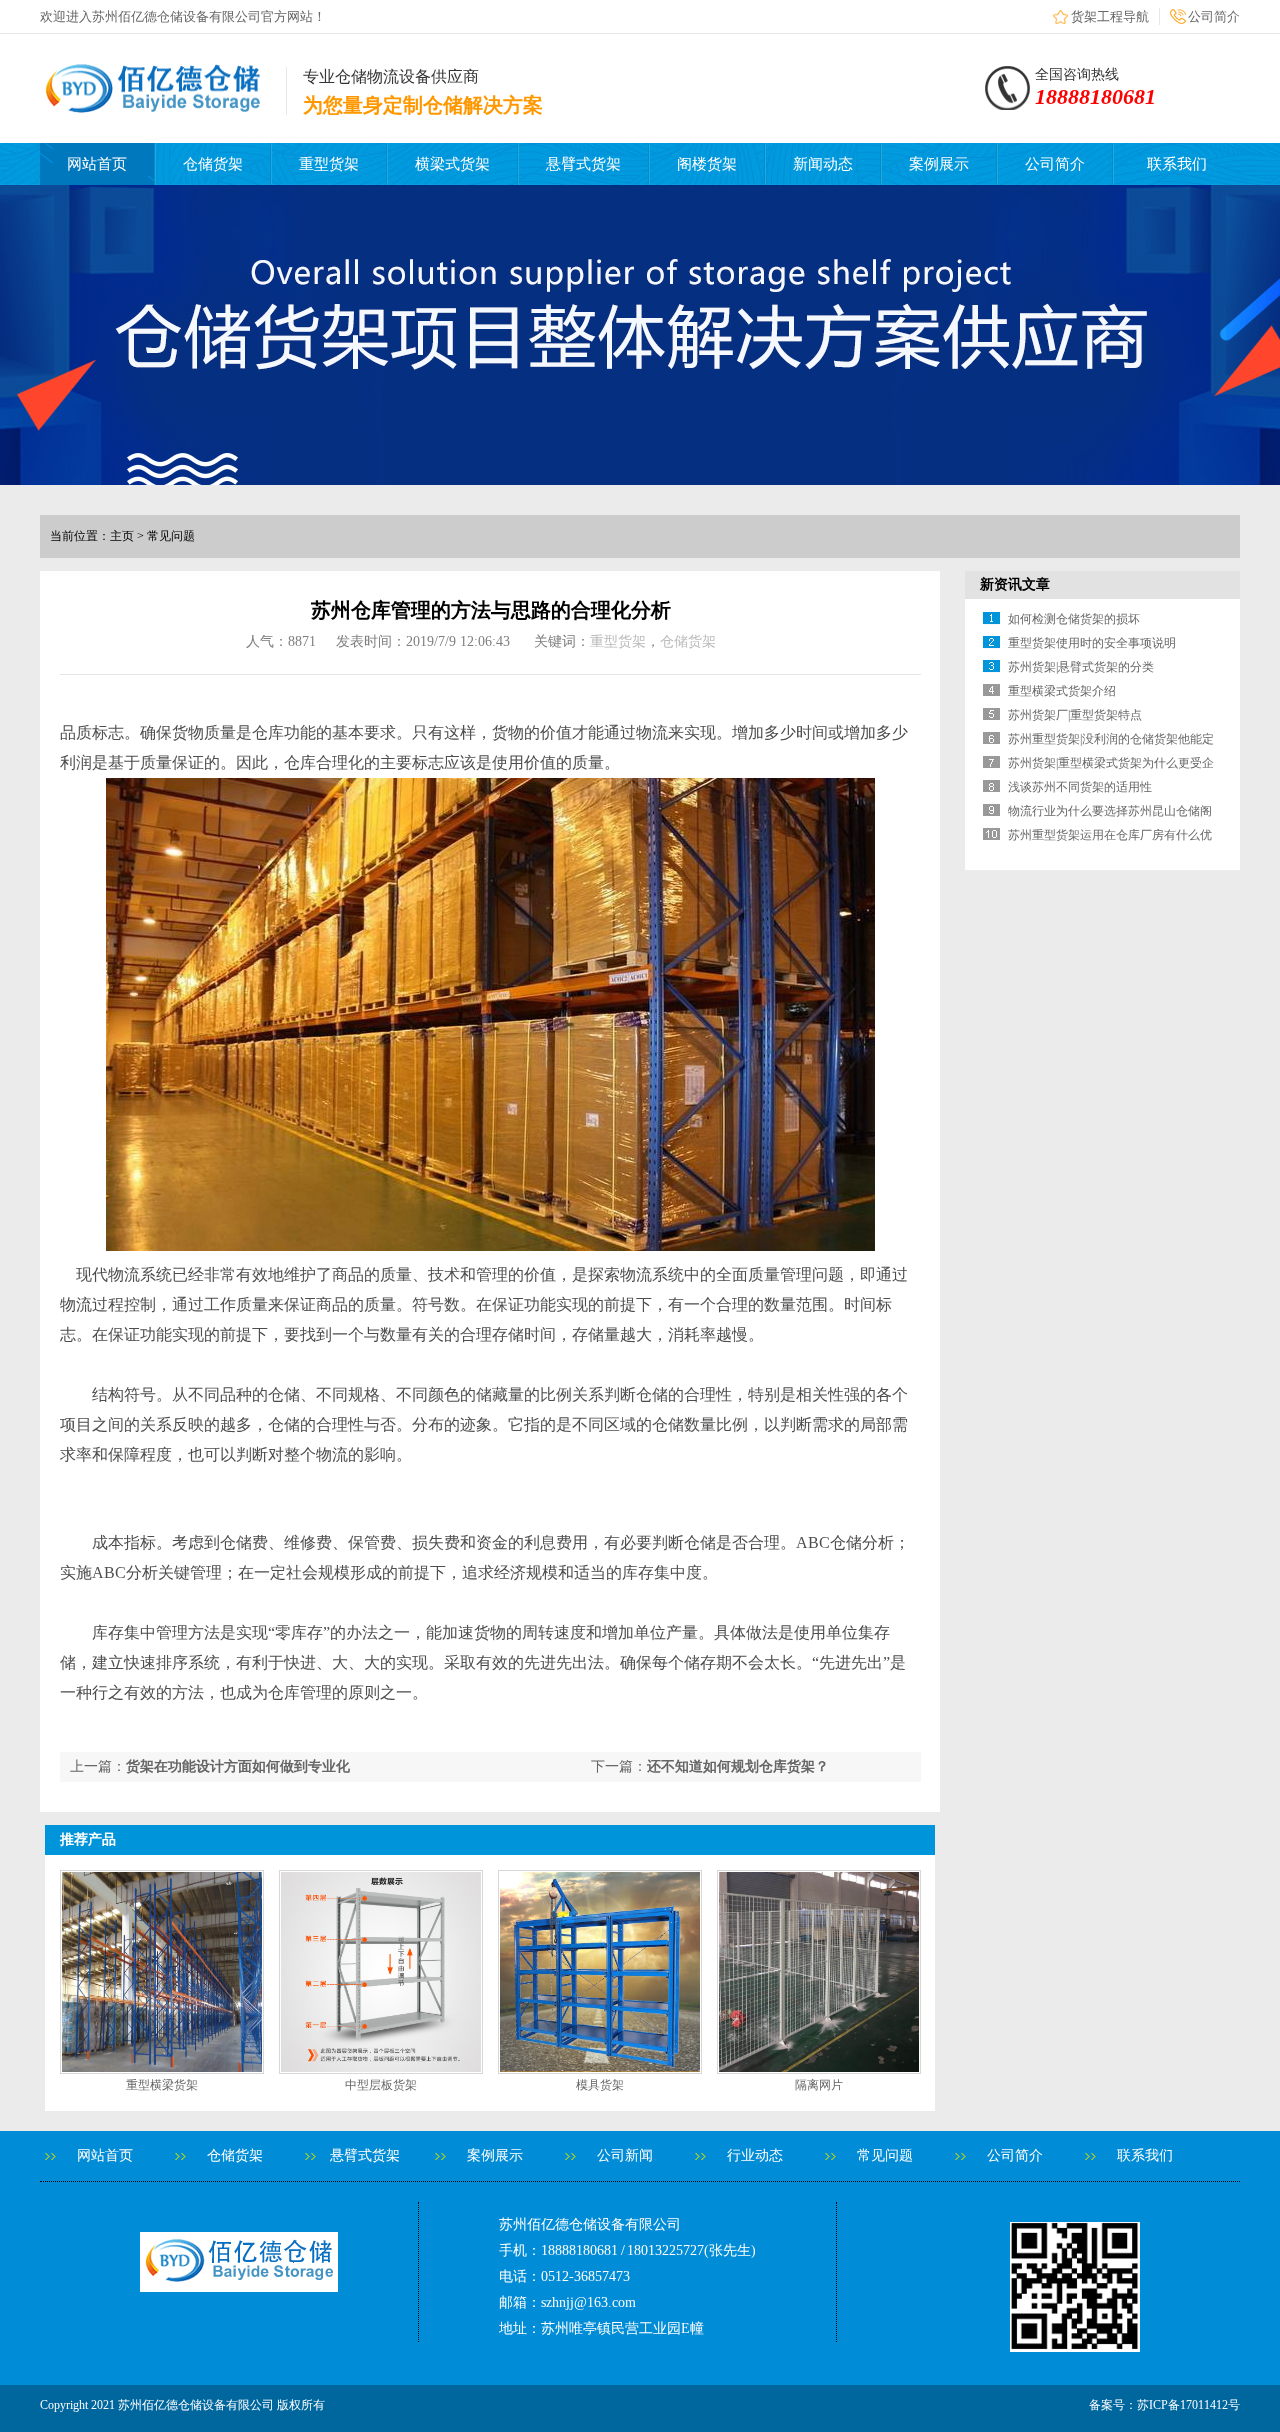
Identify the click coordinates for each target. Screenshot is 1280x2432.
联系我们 (1177, 164)
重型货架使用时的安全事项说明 (1092, 643)
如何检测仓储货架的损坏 (1074, 619)
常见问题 (885, 2155)
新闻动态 (823, 164)
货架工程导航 (1110, 16)
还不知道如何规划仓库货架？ (738, 1766)
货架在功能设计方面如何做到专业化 (238, 1766)
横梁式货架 (452, 164)
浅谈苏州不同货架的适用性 (1080, 787)
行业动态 (755, 2155)
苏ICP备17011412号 (1188, 2405)
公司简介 (1214, 16)
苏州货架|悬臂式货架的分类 (1081, 667)
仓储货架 (213, 164)
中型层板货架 (381, 2085)
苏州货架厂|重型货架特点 (1075, 715)
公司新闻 (625, 2155)
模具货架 (600, 2085)
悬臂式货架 (583, 164)
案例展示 (939, 164)
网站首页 (97, 164)
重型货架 (329, 164)
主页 (122, 536)
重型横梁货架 (162, 2085)
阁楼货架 (707, 164)
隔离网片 (819, 2085)
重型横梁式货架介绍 (1062, 691)
